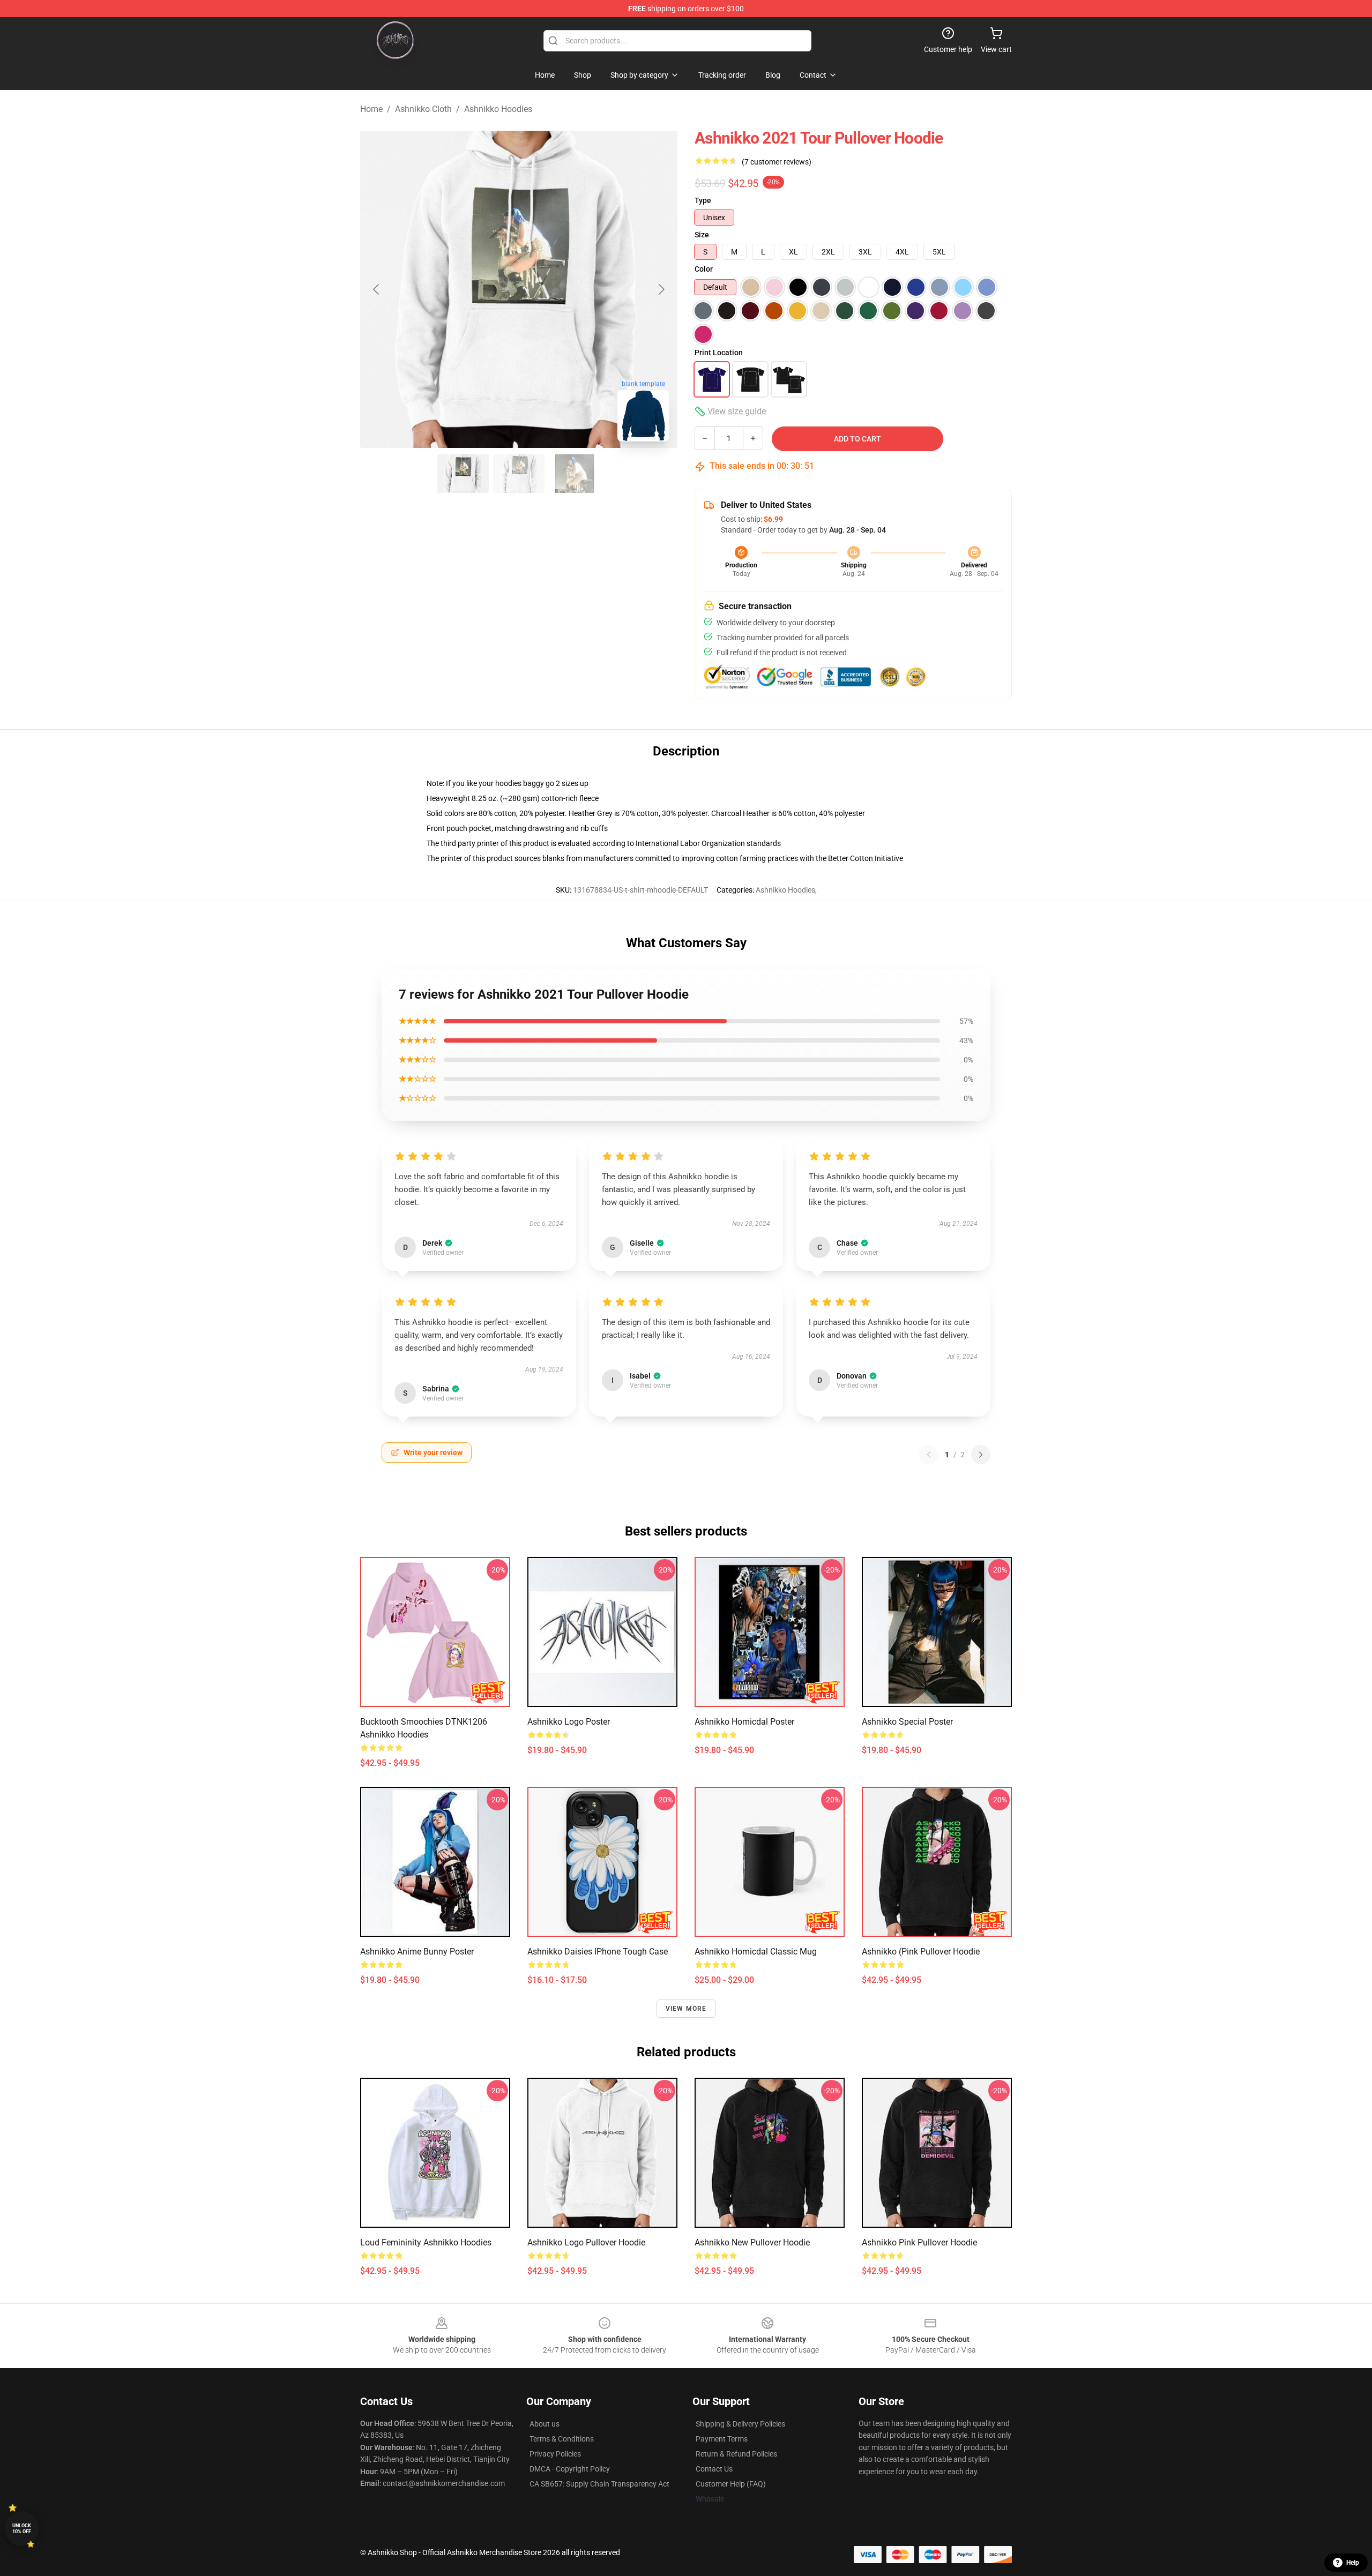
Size (702, 235)
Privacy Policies (555, 2454)
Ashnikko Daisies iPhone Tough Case (598, 1952)
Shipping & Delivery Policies (740, 2424)
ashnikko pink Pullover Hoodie (919, 2242)
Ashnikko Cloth (423, 109)
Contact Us (714, 2469)
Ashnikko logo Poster (569, 1722)
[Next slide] (661, 289)
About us (545, 2424)
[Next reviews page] (981, 1455)
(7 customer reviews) (777, 162)
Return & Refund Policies (736, 2454)
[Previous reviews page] (929, 1455)
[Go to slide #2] (519, 474)
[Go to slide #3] (575, 474)
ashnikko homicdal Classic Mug (756, 1952)
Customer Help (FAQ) (731, 2484)
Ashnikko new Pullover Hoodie (752, 2242)
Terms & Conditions (562, 2439)
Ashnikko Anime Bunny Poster (417, 1952)
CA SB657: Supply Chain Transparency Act (599, 2484)
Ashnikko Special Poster (907, 1722)
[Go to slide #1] (463, 474)
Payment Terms (722, 2439)
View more (686, 2009)
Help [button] (1353, 2563)
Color (704, 269)
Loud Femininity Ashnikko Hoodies (426, 2242)
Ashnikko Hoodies (498, 109)
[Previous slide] (377, 289)
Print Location (719, 353)
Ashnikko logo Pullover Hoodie (586, 2242)
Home (371, 109)
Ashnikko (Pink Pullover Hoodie (921, 1952)
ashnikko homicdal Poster (744, 1722)
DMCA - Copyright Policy (570, 2469)
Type (703, 200)
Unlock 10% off (22, 2529)
